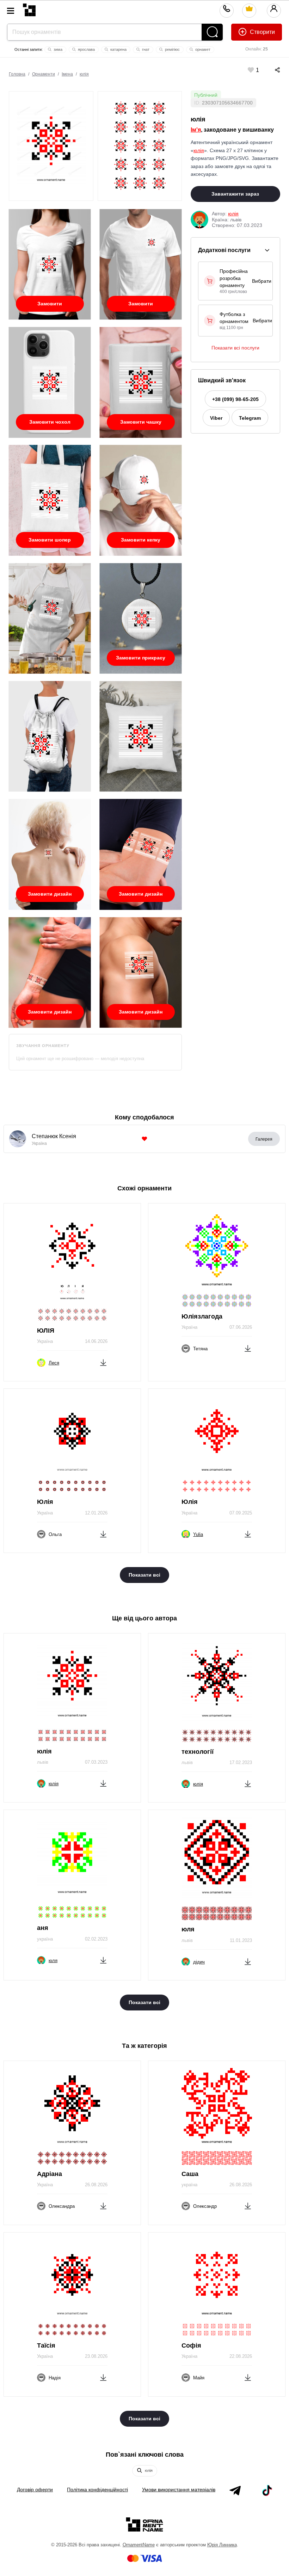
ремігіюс (172, 49)
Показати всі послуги (235, 348)
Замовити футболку (50, 306)
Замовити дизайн (50, 894)
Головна (17, 74)
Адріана (50, 2174)
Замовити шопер (50, 540)
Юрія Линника (222, 2545)
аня (43, 1928)
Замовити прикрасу (141, 658)
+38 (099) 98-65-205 (235, 399)
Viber (216, 418)
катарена (118, 49)
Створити (262, 32)
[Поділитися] (270, 70)
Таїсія (46, 2345)
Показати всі (144, 1575)
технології (198, 1752)
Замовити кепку (141, 540)
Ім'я (196, 130)
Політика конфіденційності (97, 2490)
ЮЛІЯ (46, 1331)
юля (188, 1929)
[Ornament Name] (29, 8)
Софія (191, 2345)
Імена (67, 74)
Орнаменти (44, 74)
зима (57, 49)
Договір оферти (35, 2490)
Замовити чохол (50, 422)
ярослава (86, 49)
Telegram (250, 418)
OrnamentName (139, 2545)
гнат (145, 49)
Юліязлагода (202, 1316)
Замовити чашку (141, 422)
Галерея (264, 1139)
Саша (190, 2174)
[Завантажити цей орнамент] (103, 1361)
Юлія (45, 1502)
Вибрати (262, 281)
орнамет (202, 49)
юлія (84, 74)
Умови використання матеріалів (179, 2490)
